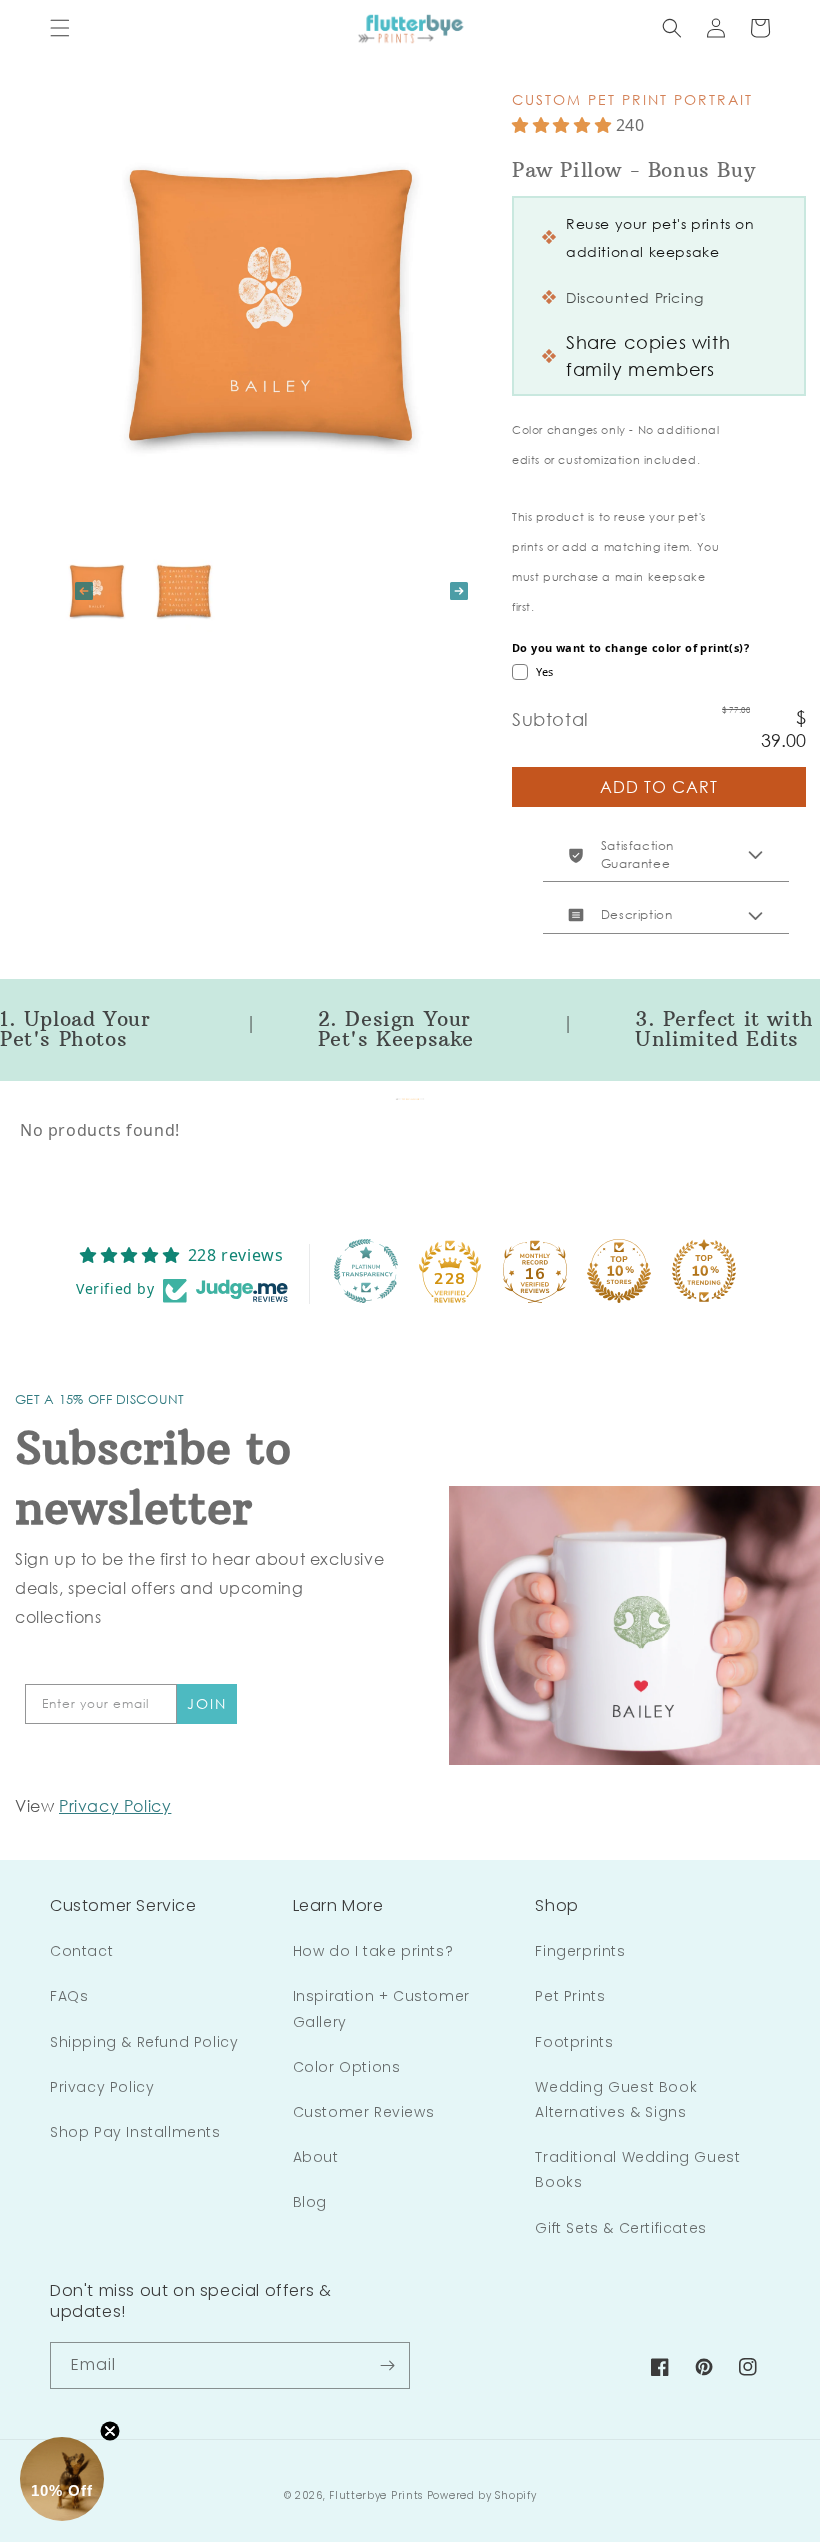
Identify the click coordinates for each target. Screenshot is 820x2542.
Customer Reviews (364, 2112)
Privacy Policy (102, 2087)
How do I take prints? (373, 1951)
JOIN (207, 1703)
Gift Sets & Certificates (620, 2228)
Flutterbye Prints (376, 2495)
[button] (60, 28)
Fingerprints (580, 1951)
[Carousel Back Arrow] (84, 591)
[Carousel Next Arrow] (459, 591)
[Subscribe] (387, 2365)
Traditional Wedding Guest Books (637, 2169)
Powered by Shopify (482, 2495)
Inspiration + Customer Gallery (381, 2008)
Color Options (347, 2067)
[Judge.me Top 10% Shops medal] (619, 1271)
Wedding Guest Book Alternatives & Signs (616, 2099)
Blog (310, 2202)
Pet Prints (570, 1996)
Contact (81, 1951)
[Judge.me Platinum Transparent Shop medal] (366, 1271)
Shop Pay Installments (135, 2132)
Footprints (574, 2042)
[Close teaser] (110, 2431)
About (316, 2157)
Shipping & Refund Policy (144, 2042)
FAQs (69, 1996)
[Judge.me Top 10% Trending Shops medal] (704, 1271)
